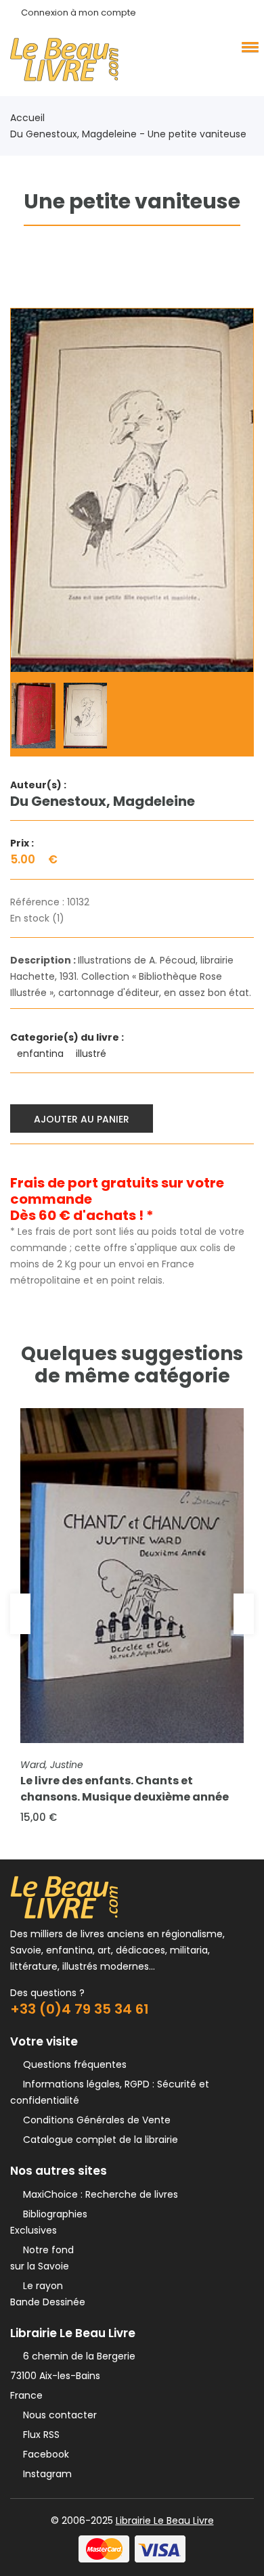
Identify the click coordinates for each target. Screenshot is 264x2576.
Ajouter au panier (82, 1119)
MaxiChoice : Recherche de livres (98, 2194)
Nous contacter (57, 2415)
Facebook (43, 2454)
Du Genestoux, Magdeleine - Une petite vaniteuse (128, 134)
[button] (248, 47)
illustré (92, 1054)
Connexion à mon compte (79, 13)
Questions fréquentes (72, 2064)
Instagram (45, 2474)
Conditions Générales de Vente (94, 2120)
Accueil (27, 118)
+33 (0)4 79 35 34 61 (80, 2009)
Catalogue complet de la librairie (98, 2140)
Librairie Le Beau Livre (165, 2521)
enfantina (42, 1054)
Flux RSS (39, 2435)
